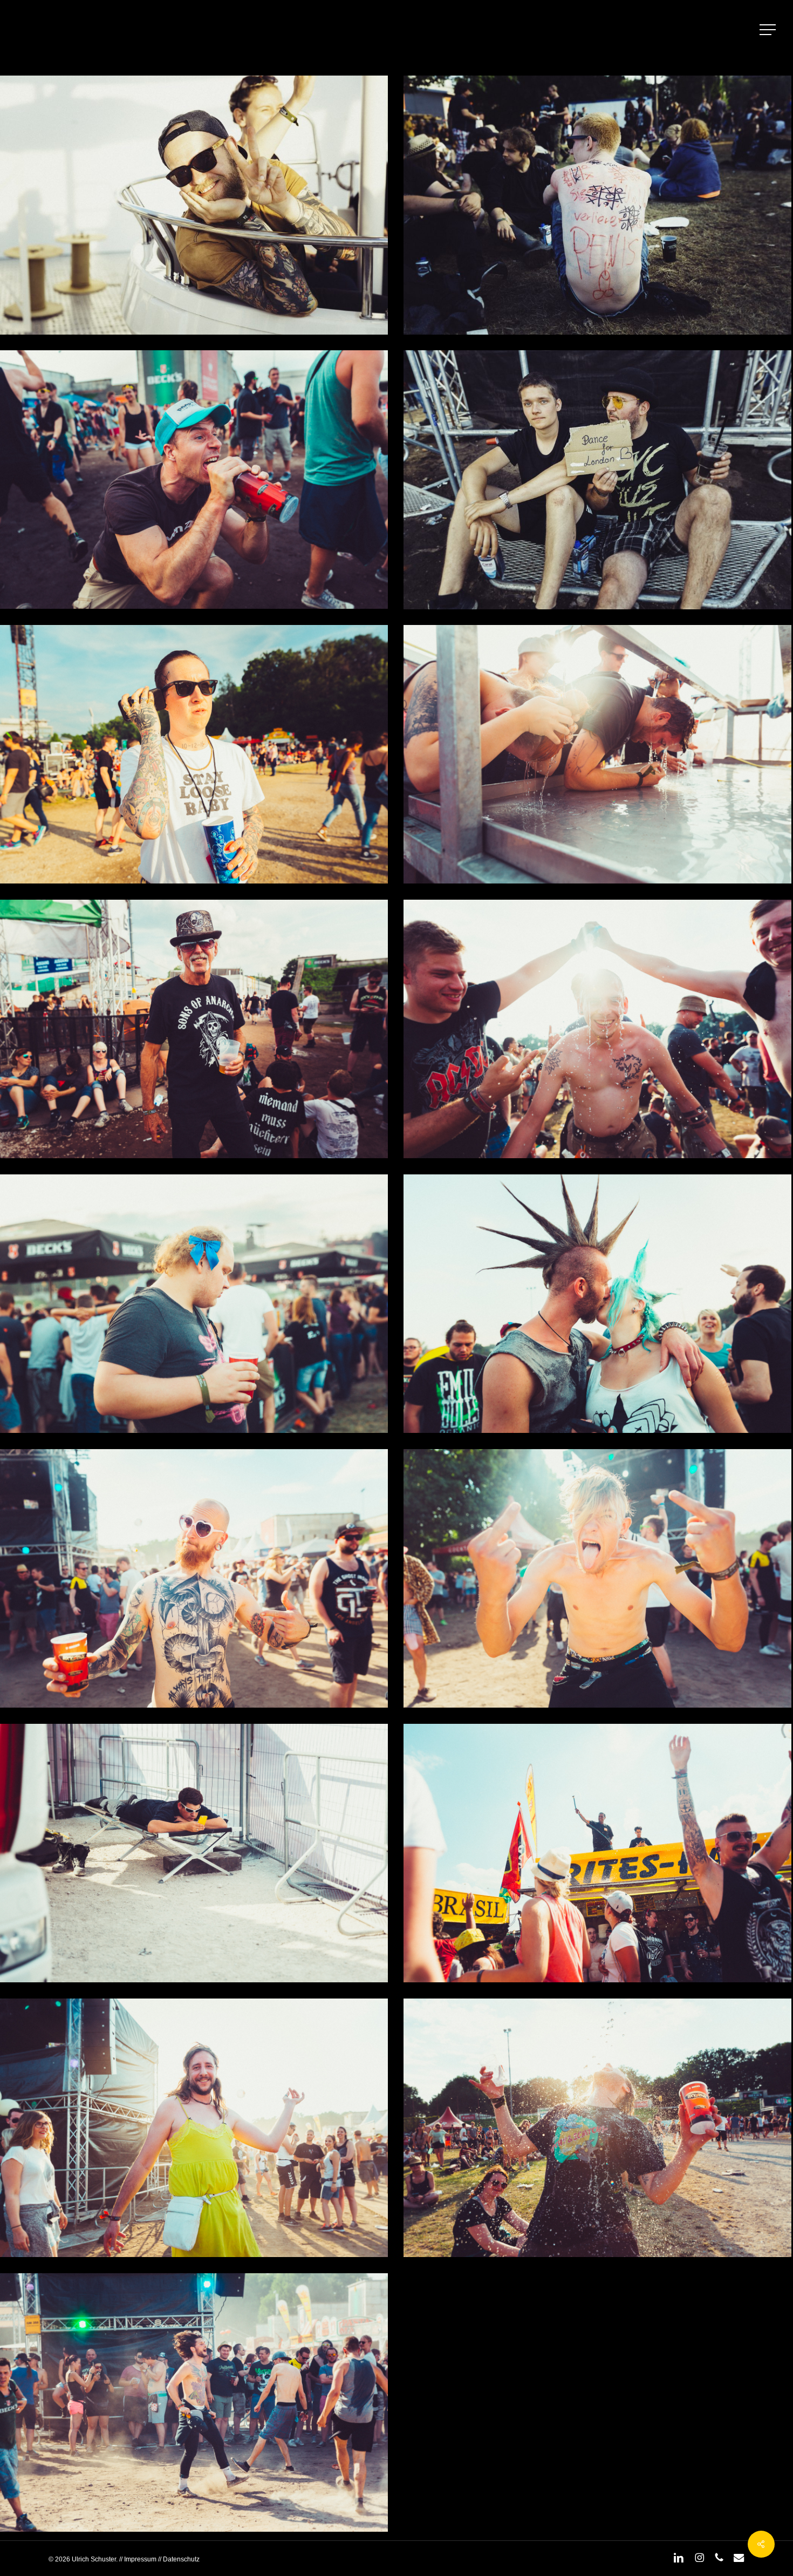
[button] (769, 30)
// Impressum (138, 2559)
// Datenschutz (178, 2559)
